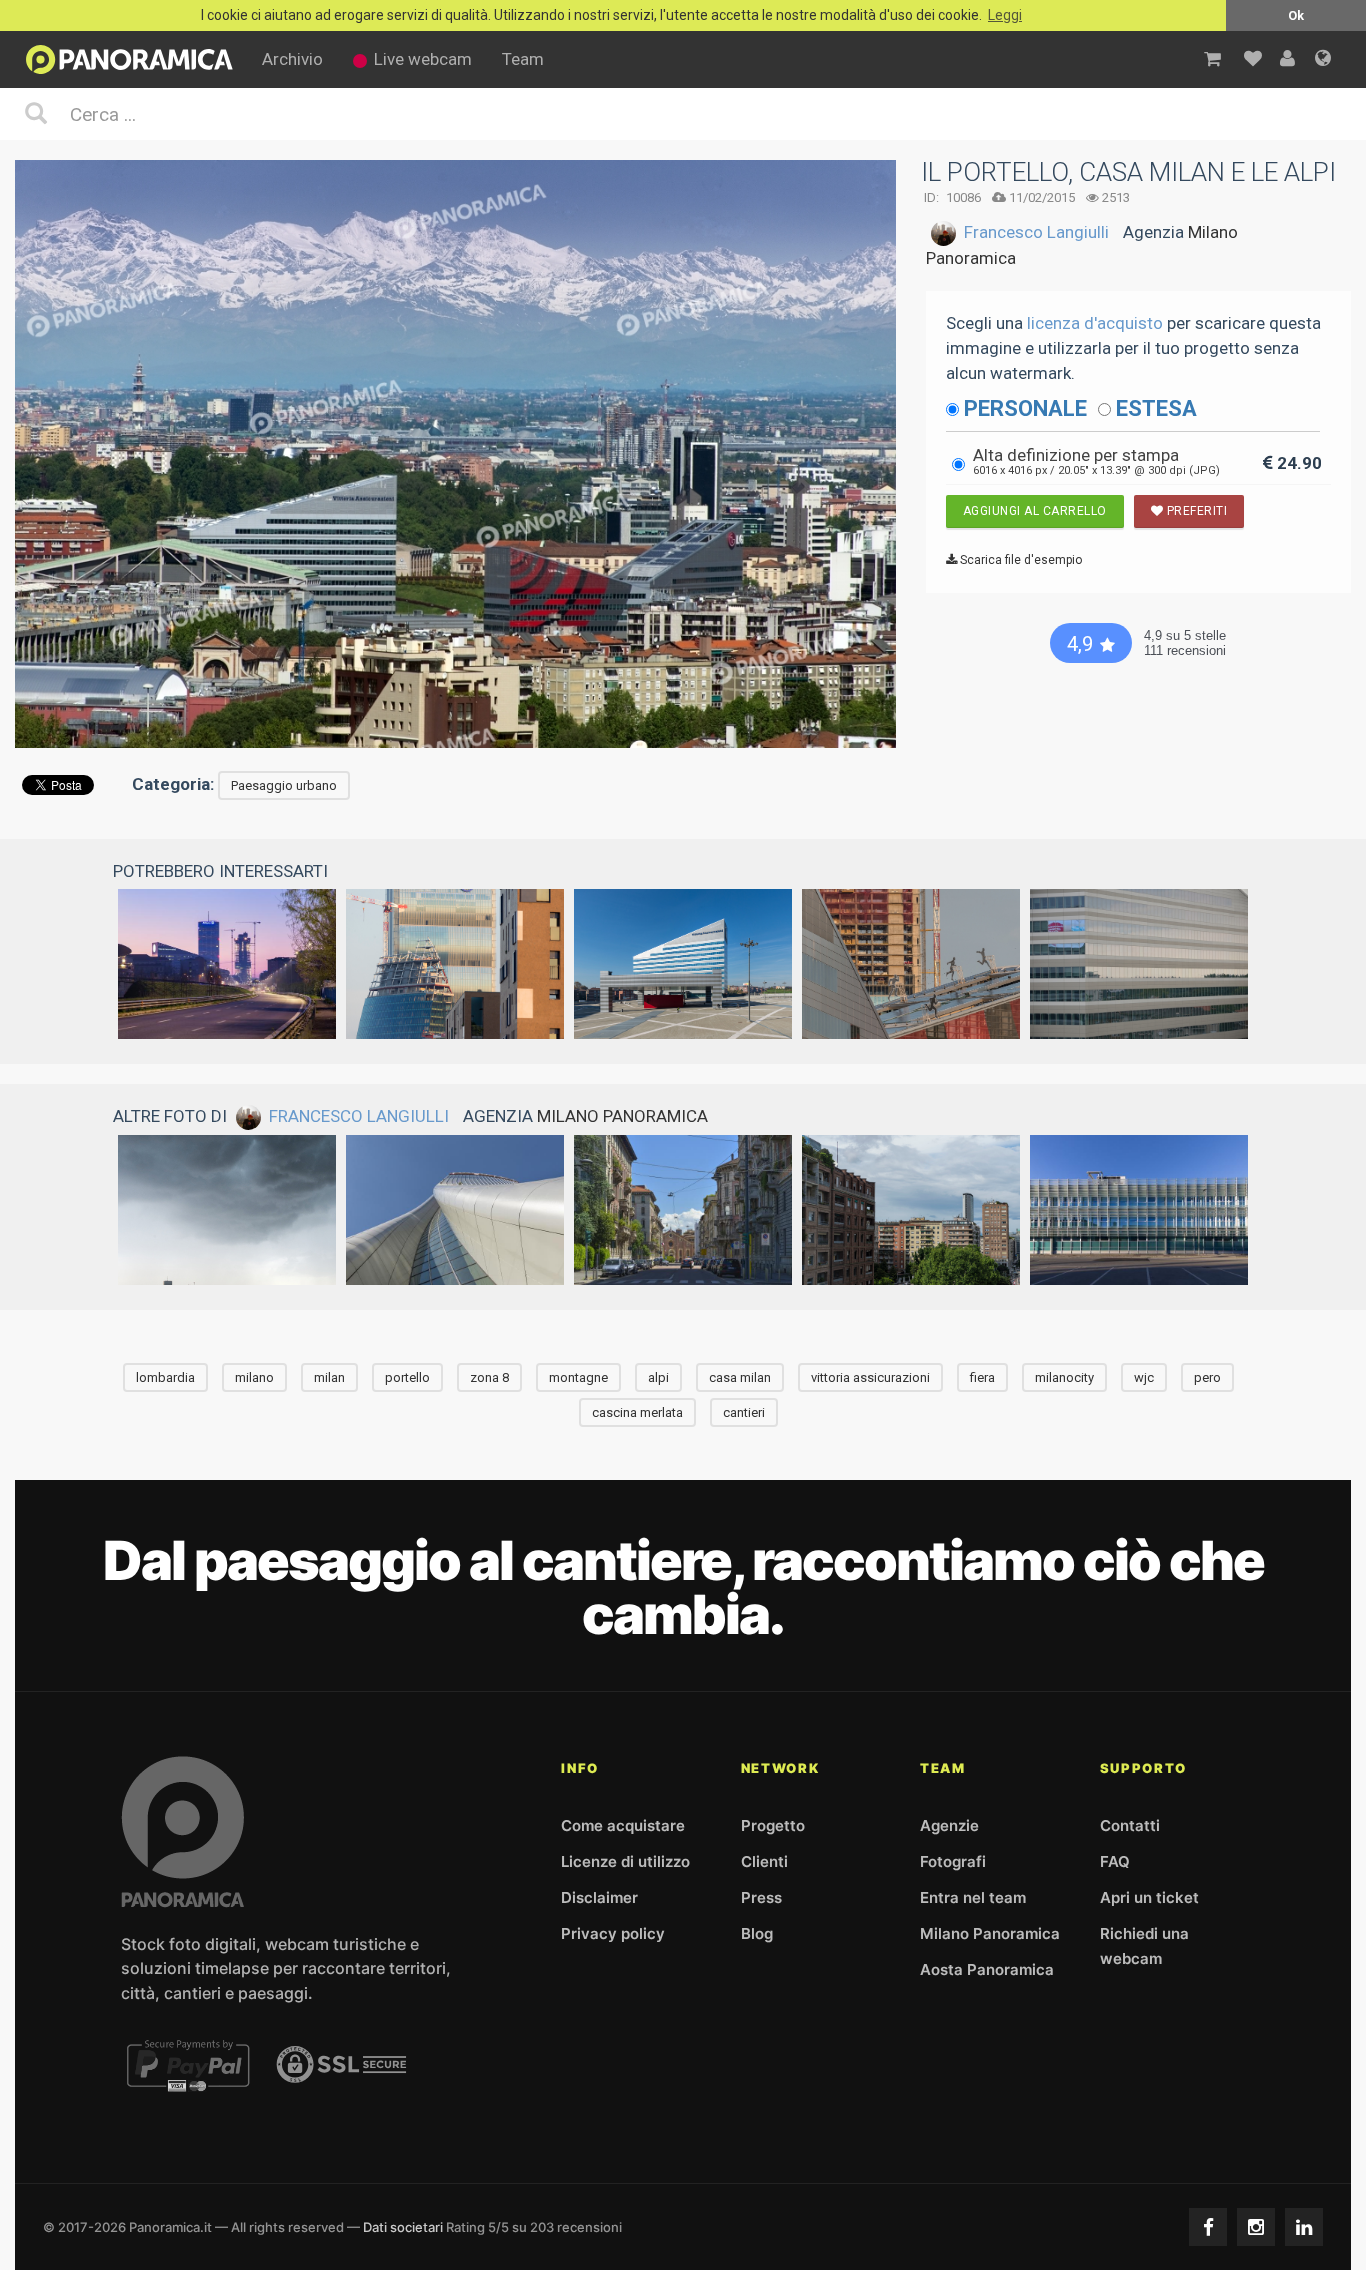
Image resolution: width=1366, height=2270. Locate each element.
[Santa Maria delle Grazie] (683, 1210)
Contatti (1130, 1825)
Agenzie (949, 1825)
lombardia (165, 1377)
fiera (982, 1377)
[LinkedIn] (1304, 2227)
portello (407, 1377)
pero (1207, 1377)
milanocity (1064, 1377)
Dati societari (403, 2227)
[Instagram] (1256, 2227)
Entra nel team (973, 1897)
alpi (658, 1377)
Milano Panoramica (622, 1116)
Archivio (292, 59)
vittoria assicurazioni (870, 1377)
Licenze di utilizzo (625, 1861)
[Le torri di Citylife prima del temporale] (227, 1210)
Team (523, 59)
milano (254, 1377)
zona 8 (489, 1377)
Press (761, 1897)
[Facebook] (1208, 2227)
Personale (1025, 408)
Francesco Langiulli (1036, 232)
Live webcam (423, 59)
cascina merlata (637, 1412)
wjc (1144, 1377)
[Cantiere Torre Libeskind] (455, 964)
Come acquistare (623, 1825)
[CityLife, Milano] (227, 964)
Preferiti (1195, 511)
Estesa (1156, 408)
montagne (578, 1377)
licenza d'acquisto (1095, 323)
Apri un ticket (1149, 1897)
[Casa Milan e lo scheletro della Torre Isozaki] (911, 964)
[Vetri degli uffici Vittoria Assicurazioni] (1139, 964)
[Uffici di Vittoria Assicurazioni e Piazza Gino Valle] (683, 964)
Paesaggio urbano (284, 785)
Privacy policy (613, 1933)
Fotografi (953, 1861)
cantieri (744, 1412)
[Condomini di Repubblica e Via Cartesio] (911, 1210)
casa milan (740, 1377)
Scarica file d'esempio (1019, 560)
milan (329, 1377)
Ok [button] (1296, 15)
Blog (757, 1933)
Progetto (773, 1825)
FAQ (1115, 1861)
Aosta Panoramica (987, 1969)
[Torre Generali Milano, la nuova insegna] (455, 1210)
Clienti (764, 1861)
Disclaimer (599, 1897)
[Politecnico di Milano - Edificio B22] (1139, 1210)
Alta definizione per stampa (1096, 461)
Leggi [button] (1005, 15)
